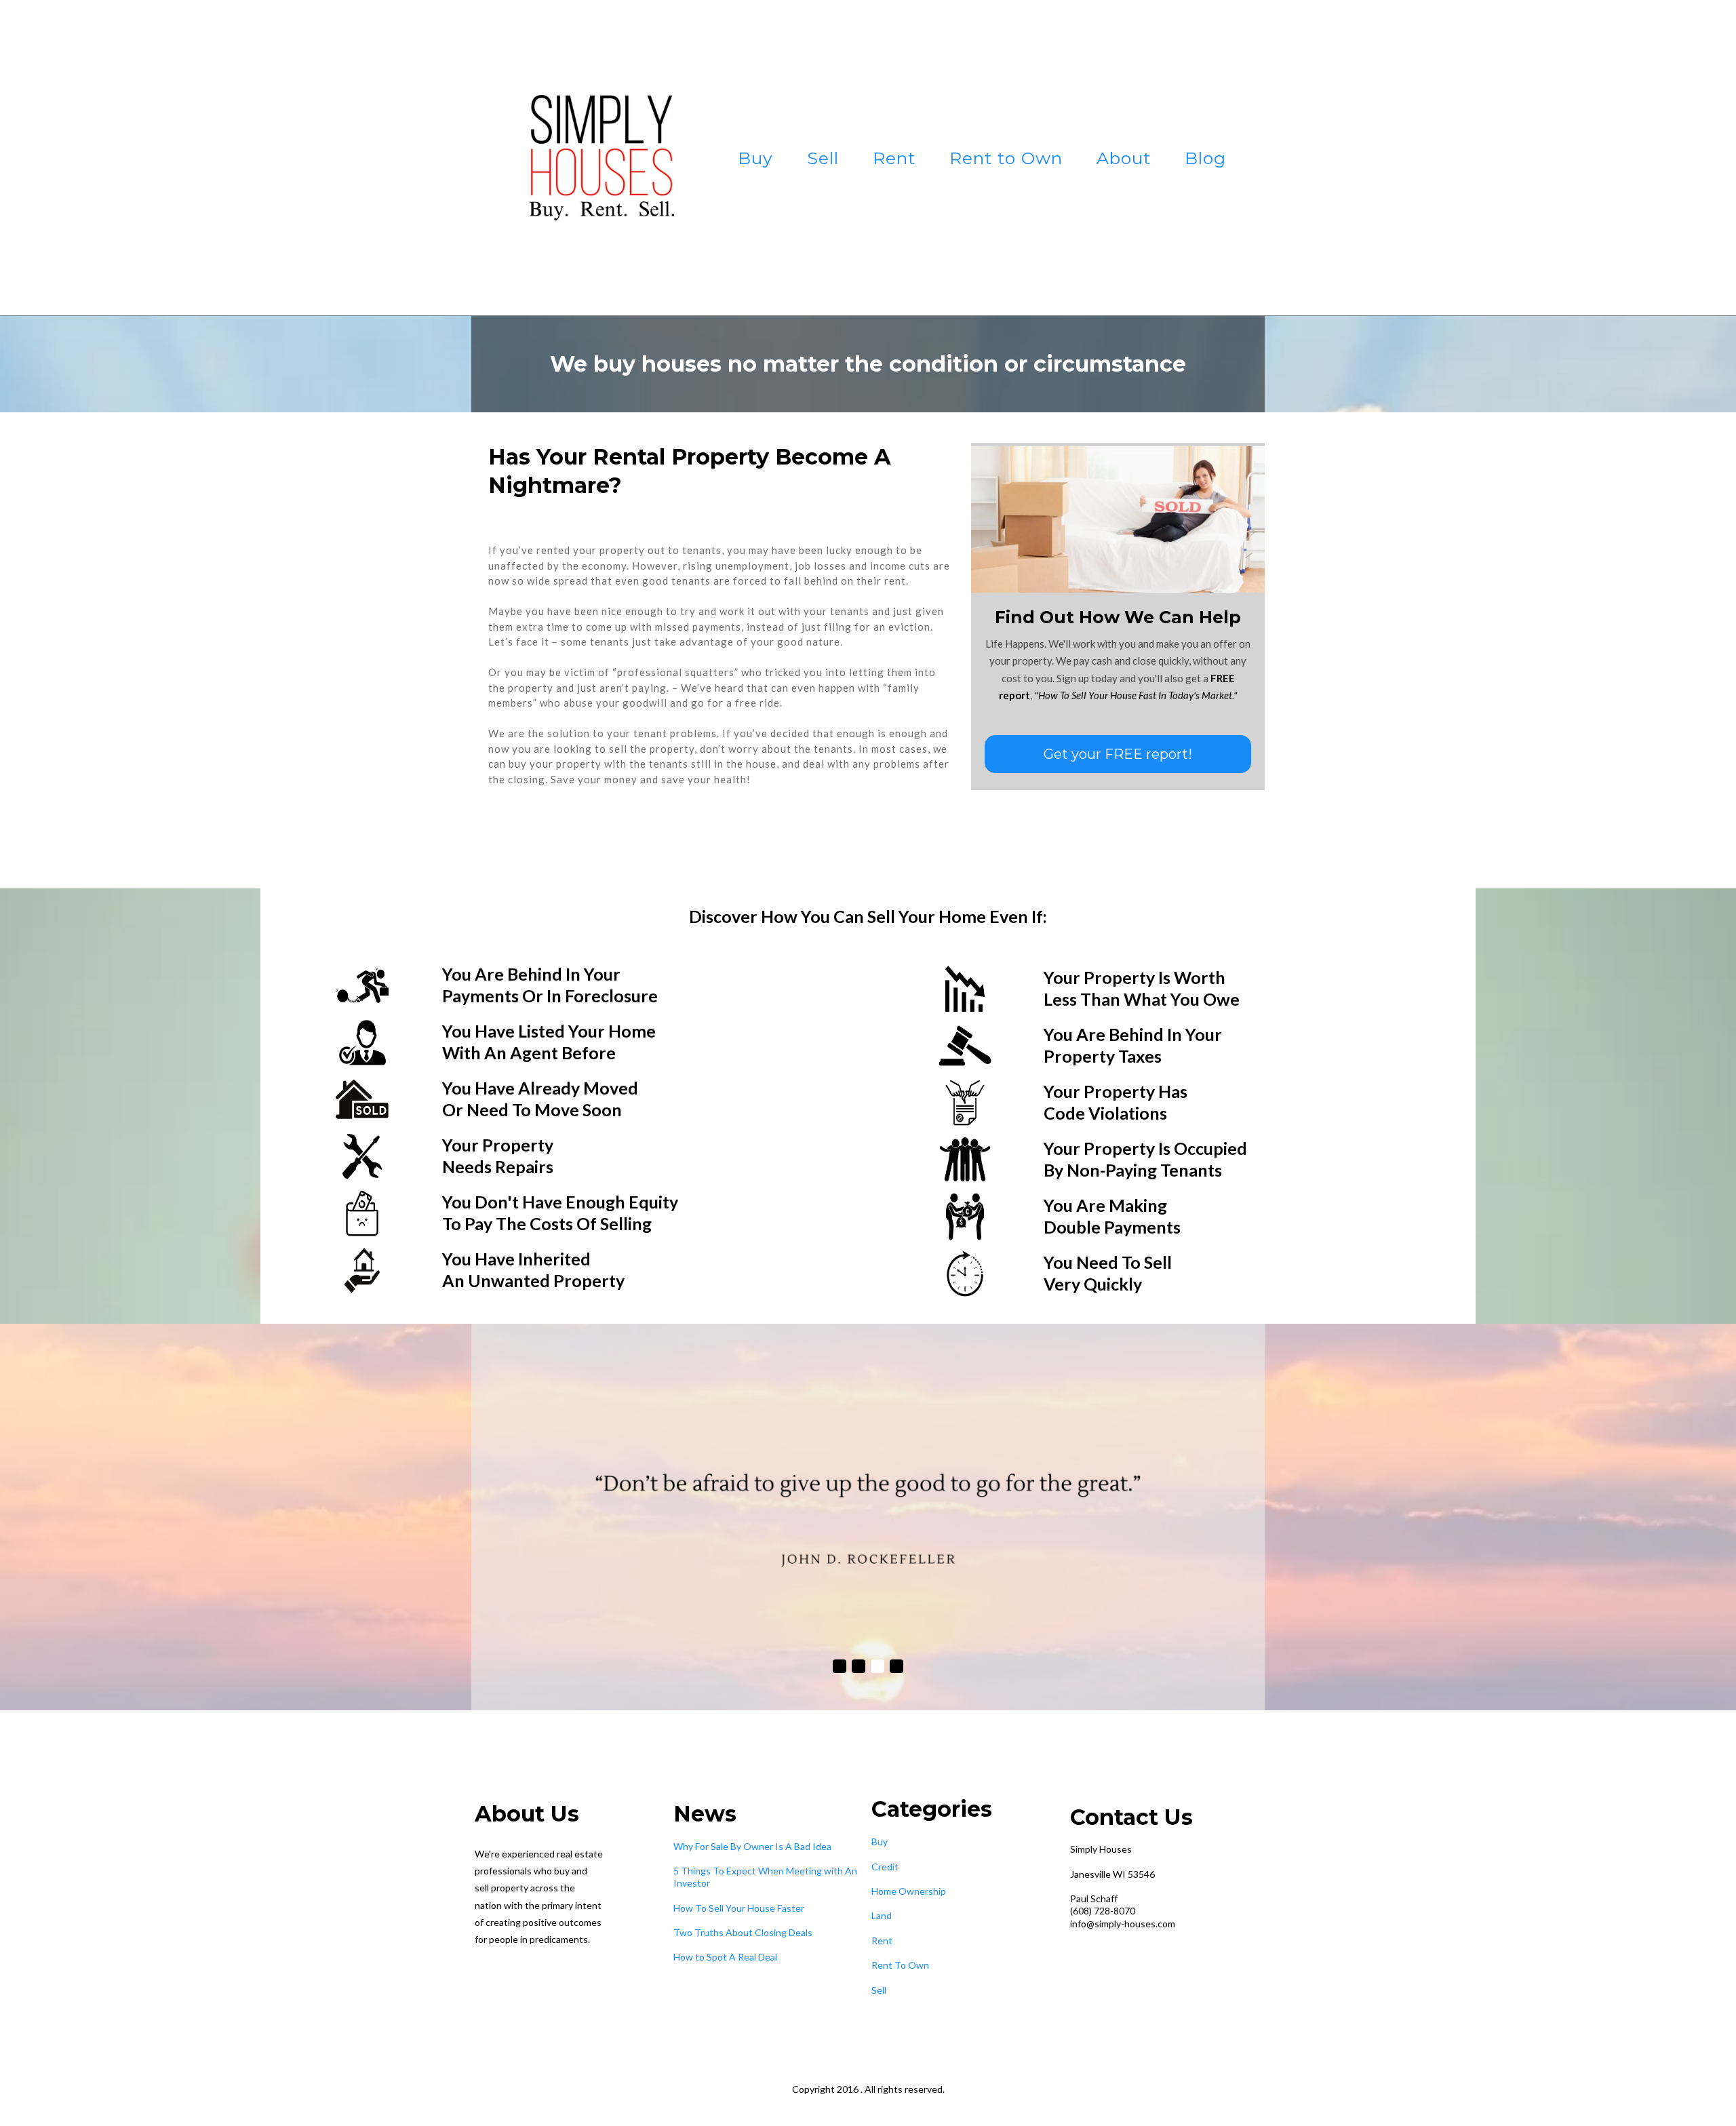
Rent (894, 158)
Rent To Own (900, 1965)
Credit (885, 1867)
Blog (1205, 158)
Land (882, 1915)
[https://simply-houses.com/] (594, 158)
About (1124, 158)
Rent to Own (1006, 158)
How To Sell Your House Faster (739, 1908)
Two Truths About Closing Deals (743, 1932)
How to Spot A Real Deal (725, 1957)
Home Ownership (909, 1891)
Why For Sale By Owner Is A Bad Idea (752, 1846)
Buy (755, 158)
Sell (823, 158)
